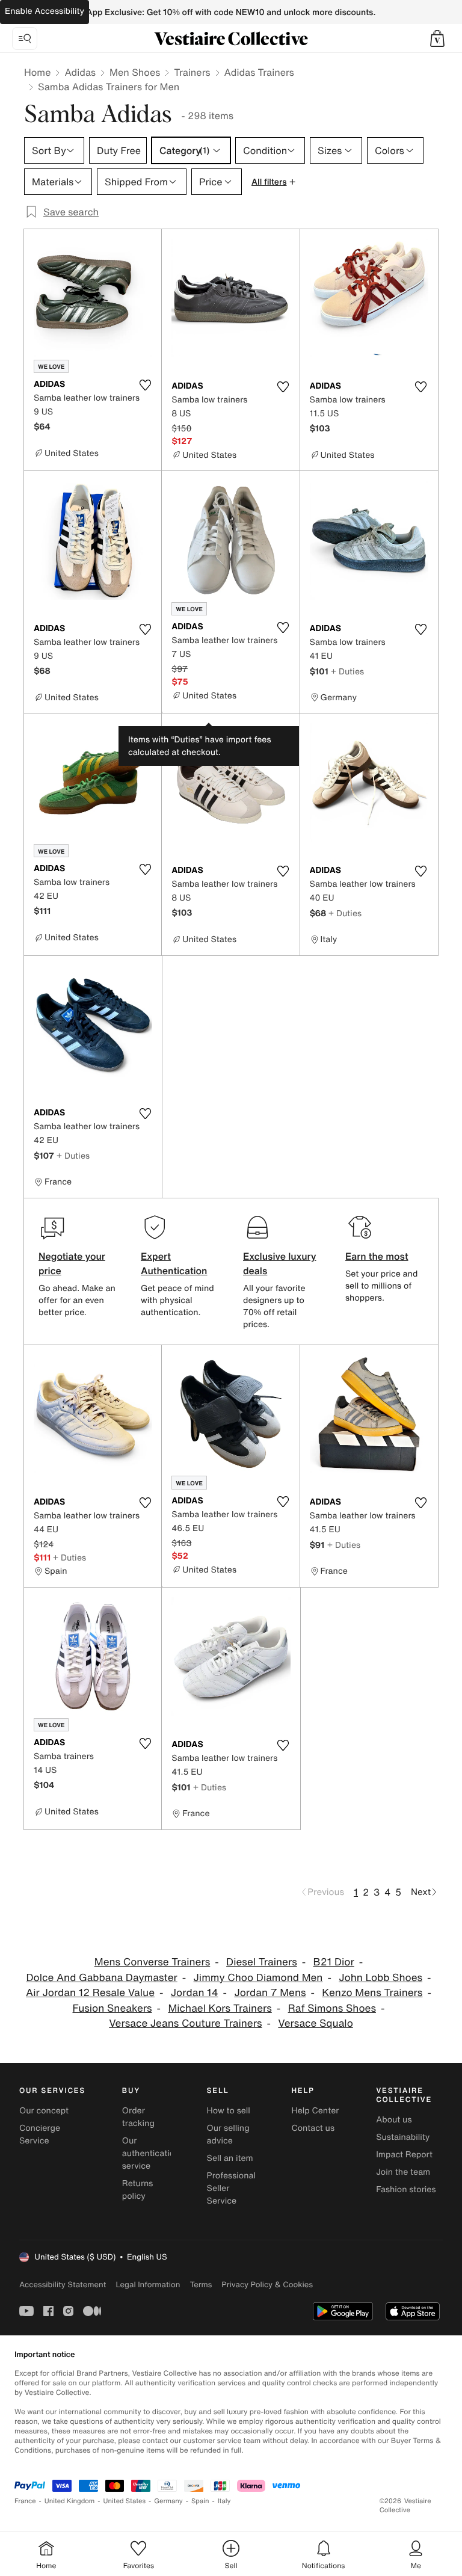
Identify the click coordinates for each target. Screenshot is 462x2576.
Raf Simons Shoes (332, 2008)
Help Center (315, 2111)
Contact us (313, 2128)
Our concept (44, 2111)
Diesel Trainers (262, 1962)
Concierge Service (40, 2134)
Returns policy (138, 2190)
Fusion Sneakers (112, 2008)
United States (125, 2501)
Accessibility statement (63, 2285)
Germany (168, 2501)
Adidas (80, 72)
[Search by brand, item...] (25, 39)
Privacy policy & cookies (267, 2285)
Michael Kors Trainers (220, 2008)
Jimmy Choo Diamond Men (258, 1978)
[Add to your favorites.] (145, 385)
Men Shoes (135, 72)
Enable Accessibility (45, 11)
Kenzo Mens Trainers (372, 1993)
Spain (200, 2501)
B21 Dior (334, 1962)
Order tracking (138, 2117)
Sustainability (403, 2137)
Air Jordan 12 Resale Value (90, 1993)
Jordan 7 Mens (270, 1993)
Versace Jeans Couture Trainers (185, 2023)
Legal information (148, 2285)
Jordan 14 (195, 1993)
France (25, 2501)
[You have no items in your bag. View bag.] (437, 39)
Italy (224, 2501)
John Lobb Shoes (380, 1978)
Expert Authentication (174, 1263)
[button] (437, 39)
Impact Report (404, 2155)
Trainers (192, 72)
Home (37, 72)
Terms (201, 2285)
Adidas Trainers (259, 72)
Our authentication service (151, 2153)
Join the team (403, 2172)
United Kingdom (70, 2501)
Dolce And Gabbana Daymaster (101, 1978)
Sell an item (230, 2158)
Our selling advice (228, 2134)
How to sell (229, 2111)
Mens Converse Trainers (152, 1962)
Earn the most (377, 1256)
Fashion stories (406, 2189)
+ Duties (347, 671)
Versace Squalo (315, 2023)
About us (394, 2120)
